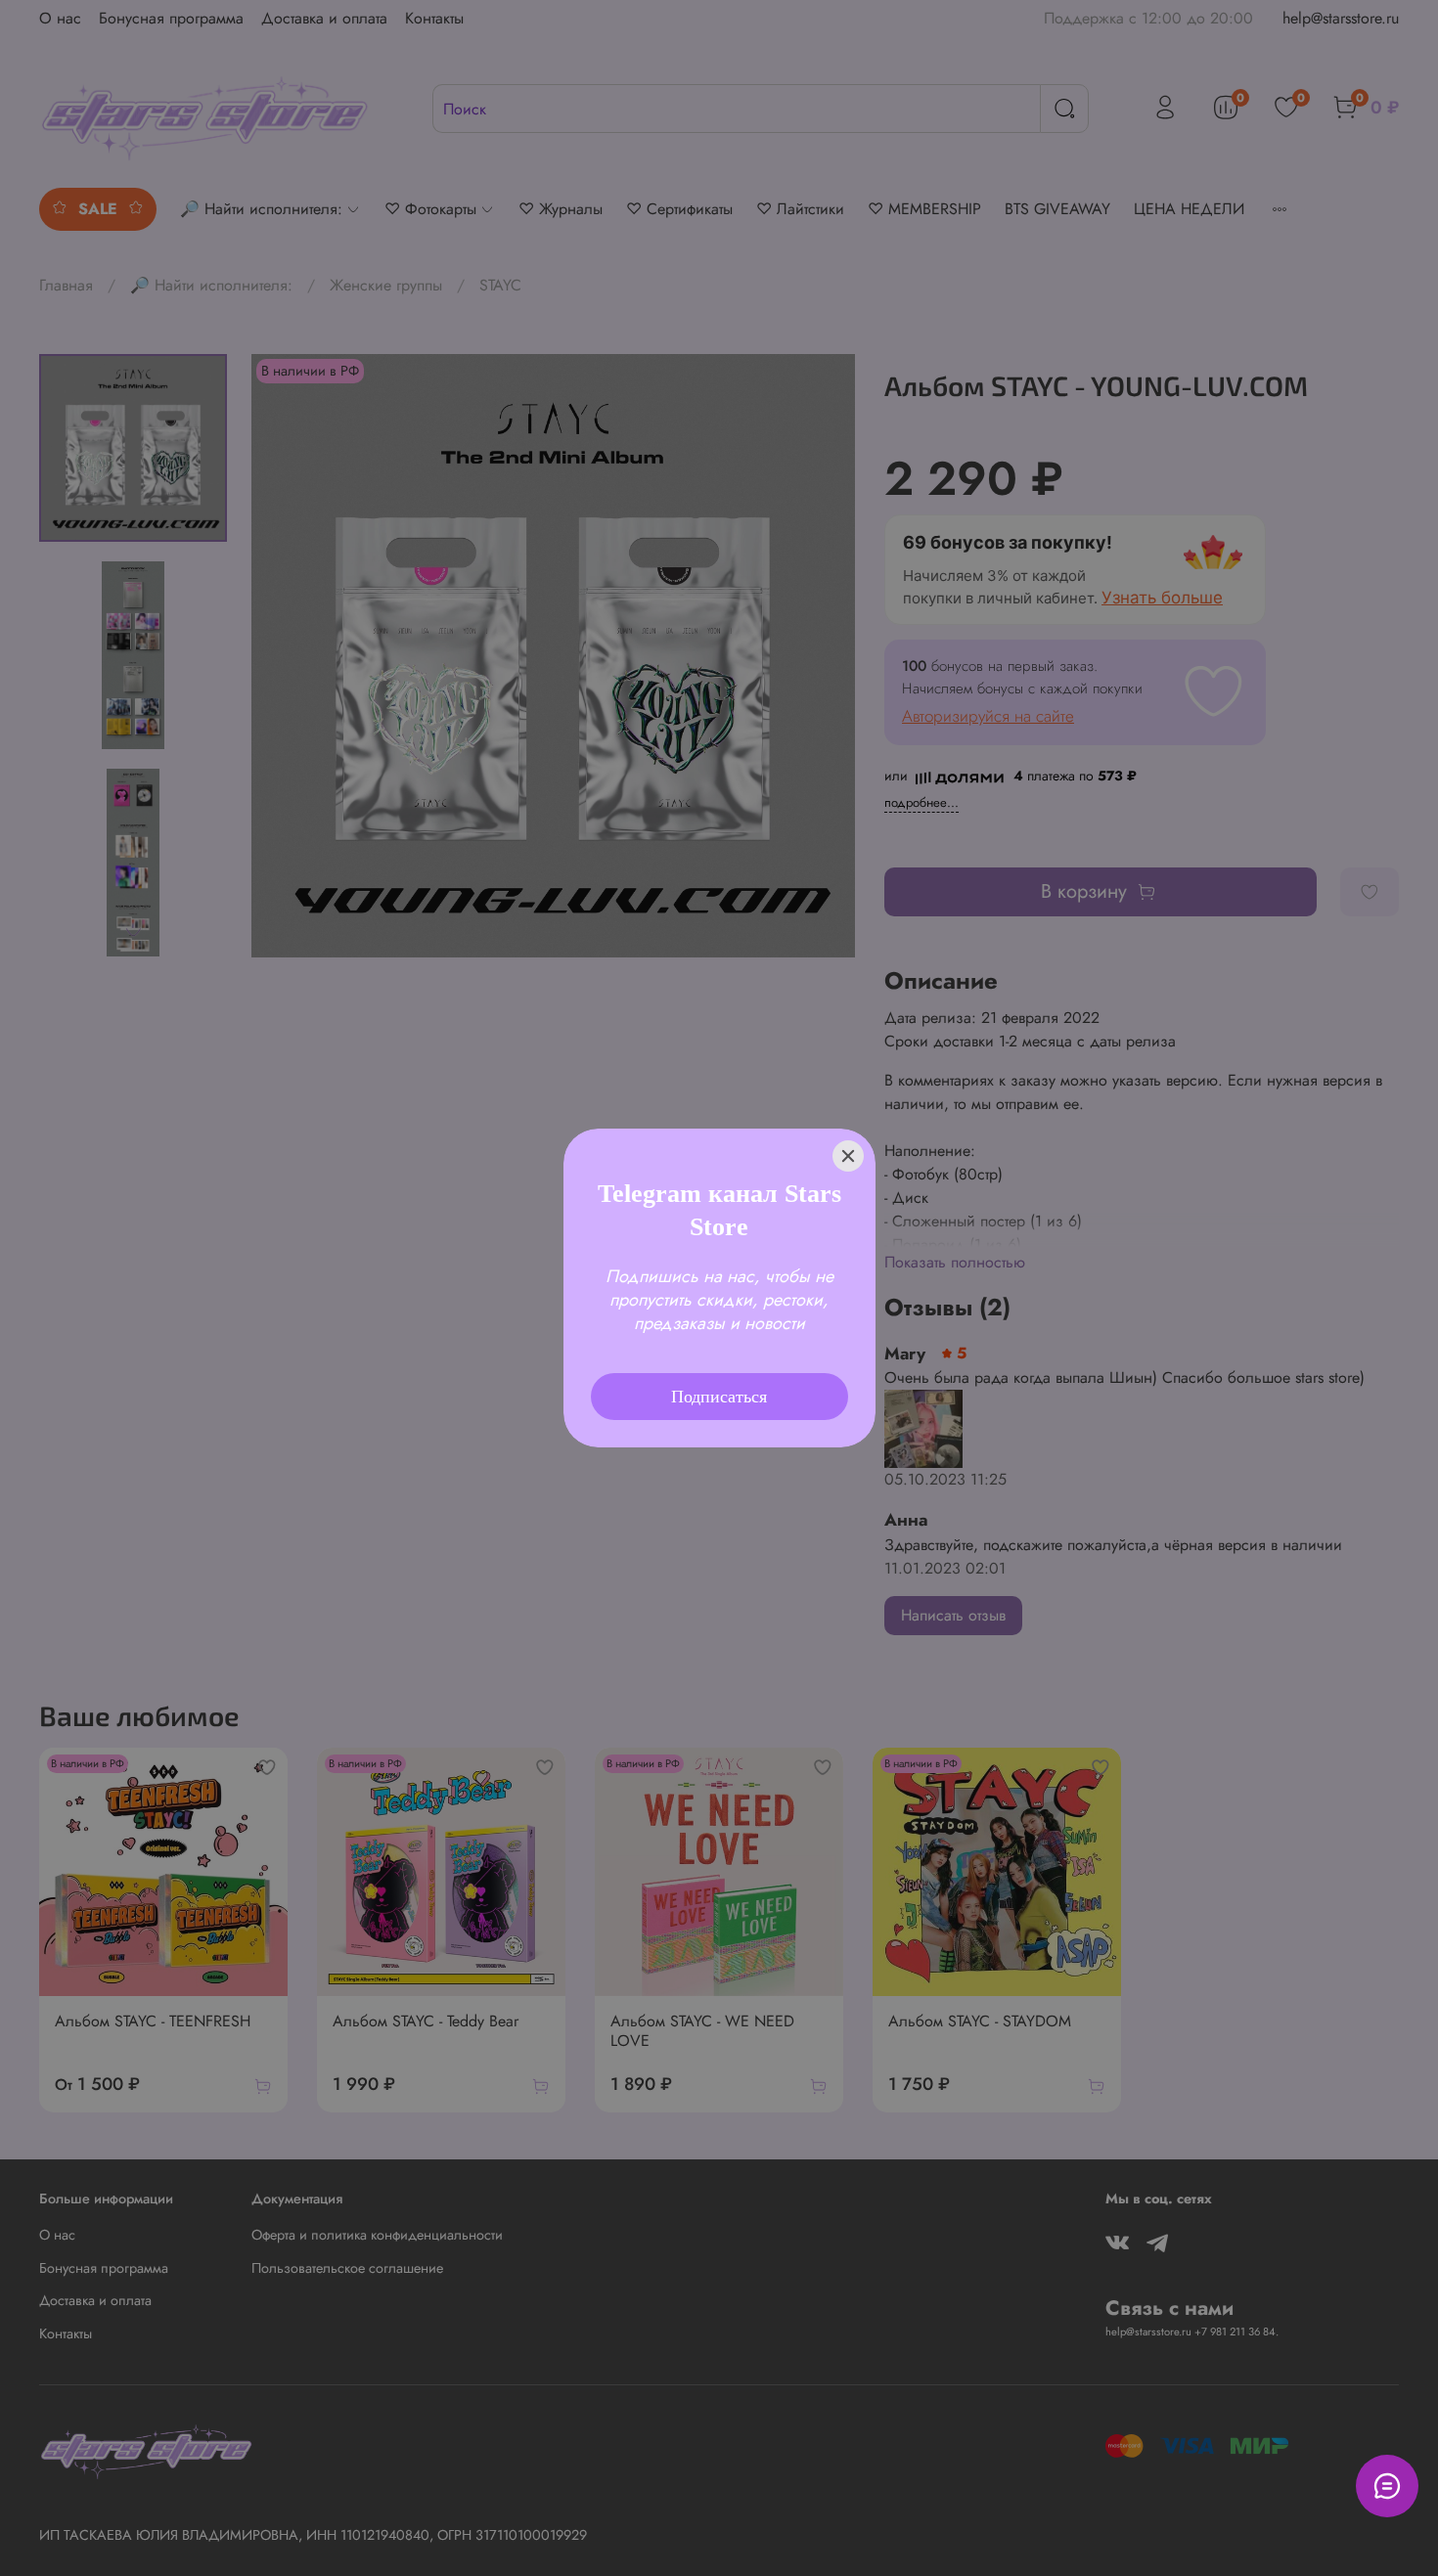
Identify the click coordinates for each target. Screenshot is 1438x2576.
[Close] (848, 1130)
